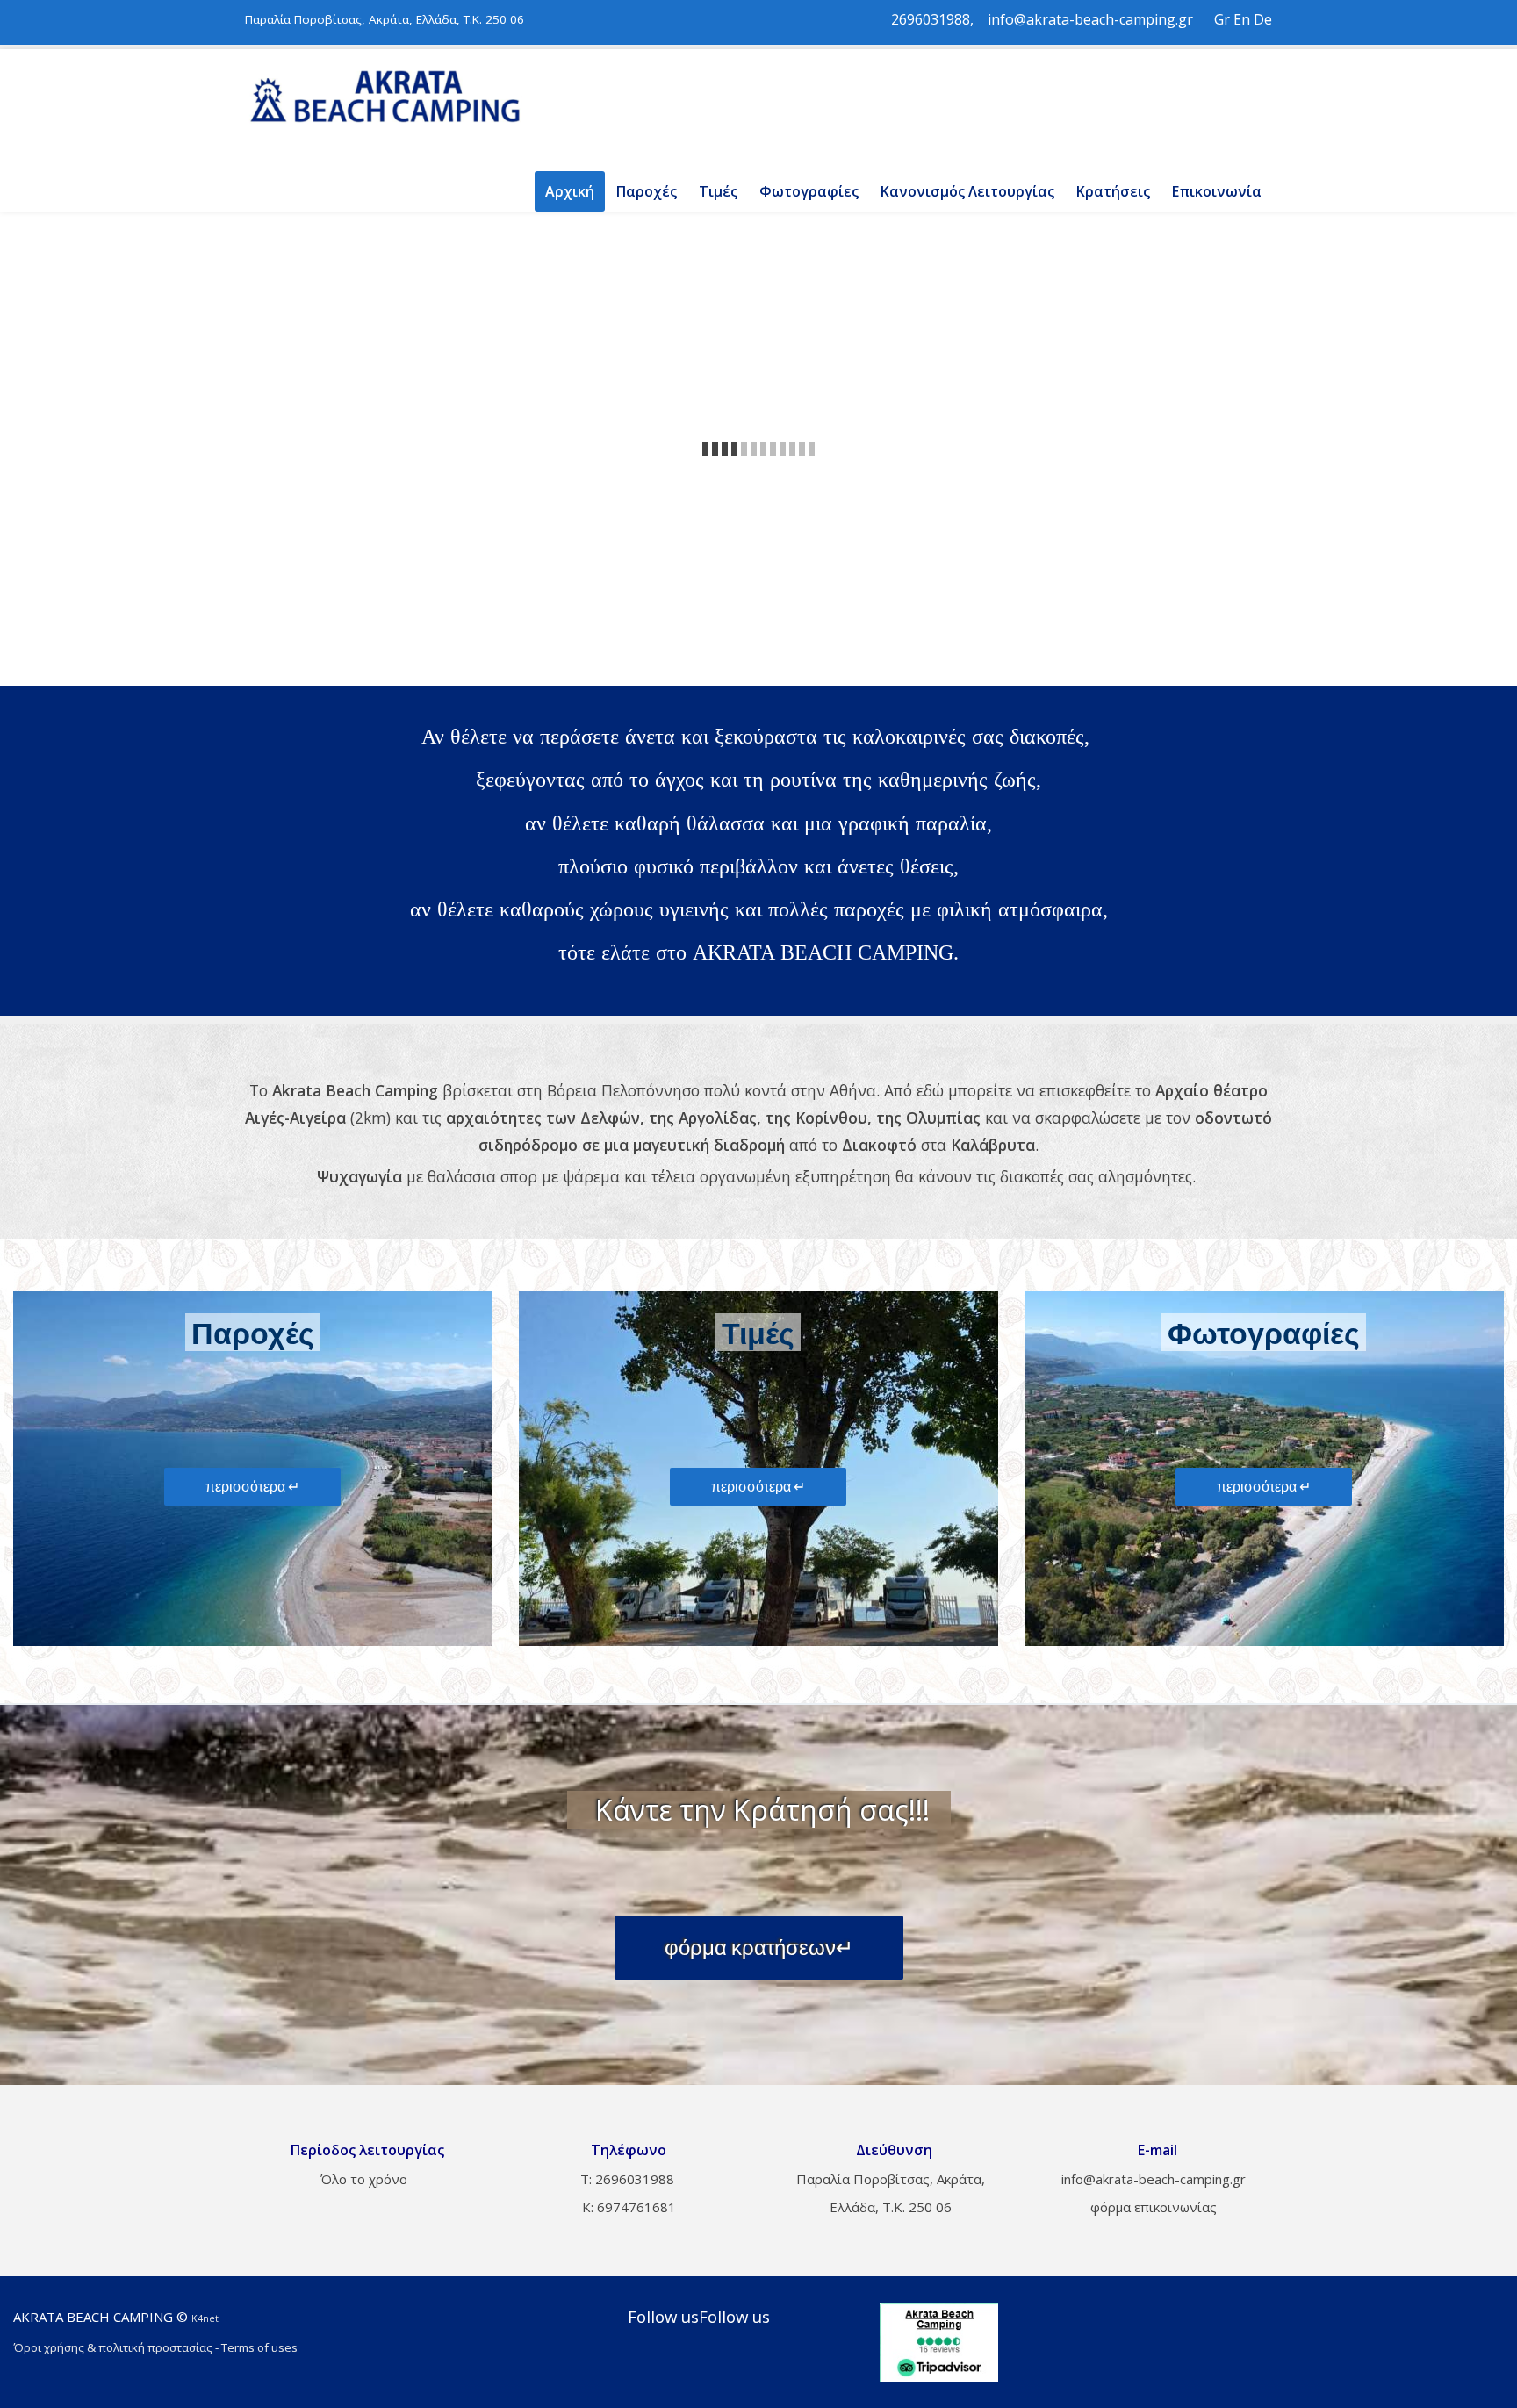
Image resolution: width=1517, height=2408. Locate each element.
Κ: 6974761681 (627, 2207)
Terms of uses (259, 2347)
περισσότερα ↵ (252, 1486)
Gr (1222, 19)
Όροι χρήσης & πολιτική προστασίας (113, 2347)
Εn (1242, 19)
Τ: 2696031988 (627, 2179)
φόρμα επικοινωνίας (1154, 2207)
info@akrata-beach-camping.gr (1090, 19)
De (1263, 19)
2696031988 (931, 19)
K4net (205, 2318)
